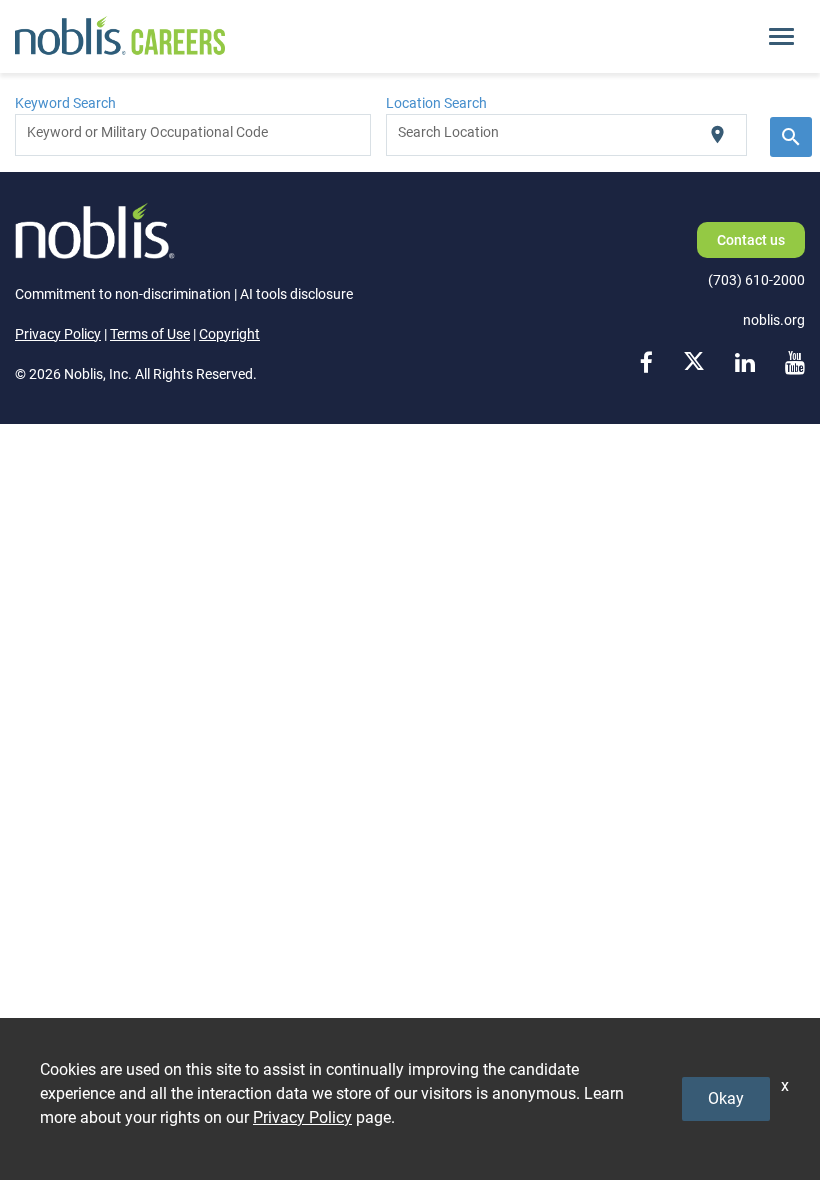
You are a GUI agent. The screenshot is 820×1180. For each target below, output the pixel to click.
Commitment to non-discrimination (123, 294)
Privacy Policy (58, 334)
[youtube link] (795, 363)
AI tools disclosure (296, 294)
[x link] (694, 363)
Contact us (751, 240)
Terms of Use (150, 334)
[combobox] (193, 135)
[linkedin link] (745, 363)
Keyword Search (65, 103)
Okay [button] (726, 1098)
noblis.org (774, 320)
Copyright (229, 334)
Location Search (436, 103)
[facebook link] (646, 363)
